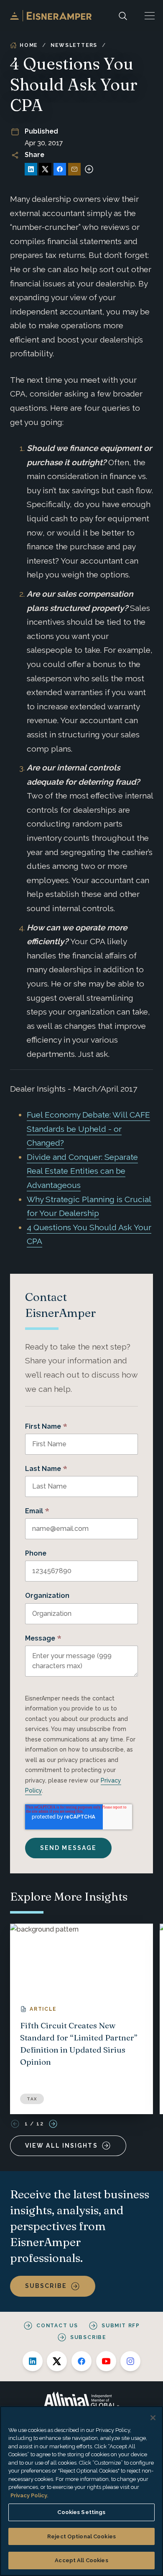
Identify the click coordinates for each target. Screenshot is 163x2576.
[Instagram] (130, 2361)
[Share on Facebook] (60, 169)
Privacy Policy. (29, 2495)
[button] (150, 16)
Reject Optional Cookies (81, 2536)
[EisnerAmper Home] (51, 16)
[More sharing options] (89, 169)
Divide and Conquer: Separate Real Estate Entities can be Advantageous (82, 1171)
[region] (81, 2491)
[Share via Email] (74, 169)
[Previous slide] (15, 2124)
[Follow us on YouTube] (106, 2361)
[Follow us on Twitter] (57, 2361)
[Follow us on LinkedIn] (33, 2361)
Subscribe (46, 2286)
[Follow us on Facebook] (81, 2361)
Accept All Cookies (81, 2560)
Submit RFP (121, 2326)
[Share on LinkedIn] (31, 169)
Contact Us (57, 2326)
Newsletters (74, 45)
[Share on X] (45, 169)
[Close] (153, 2418)
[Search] (123, 16)
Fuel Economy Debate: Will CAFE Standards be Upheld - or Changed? (88, 1129)
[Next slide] (53, 2124)
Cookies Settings (81, 2512)
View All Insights (61, 2146)
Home (29, 45)
